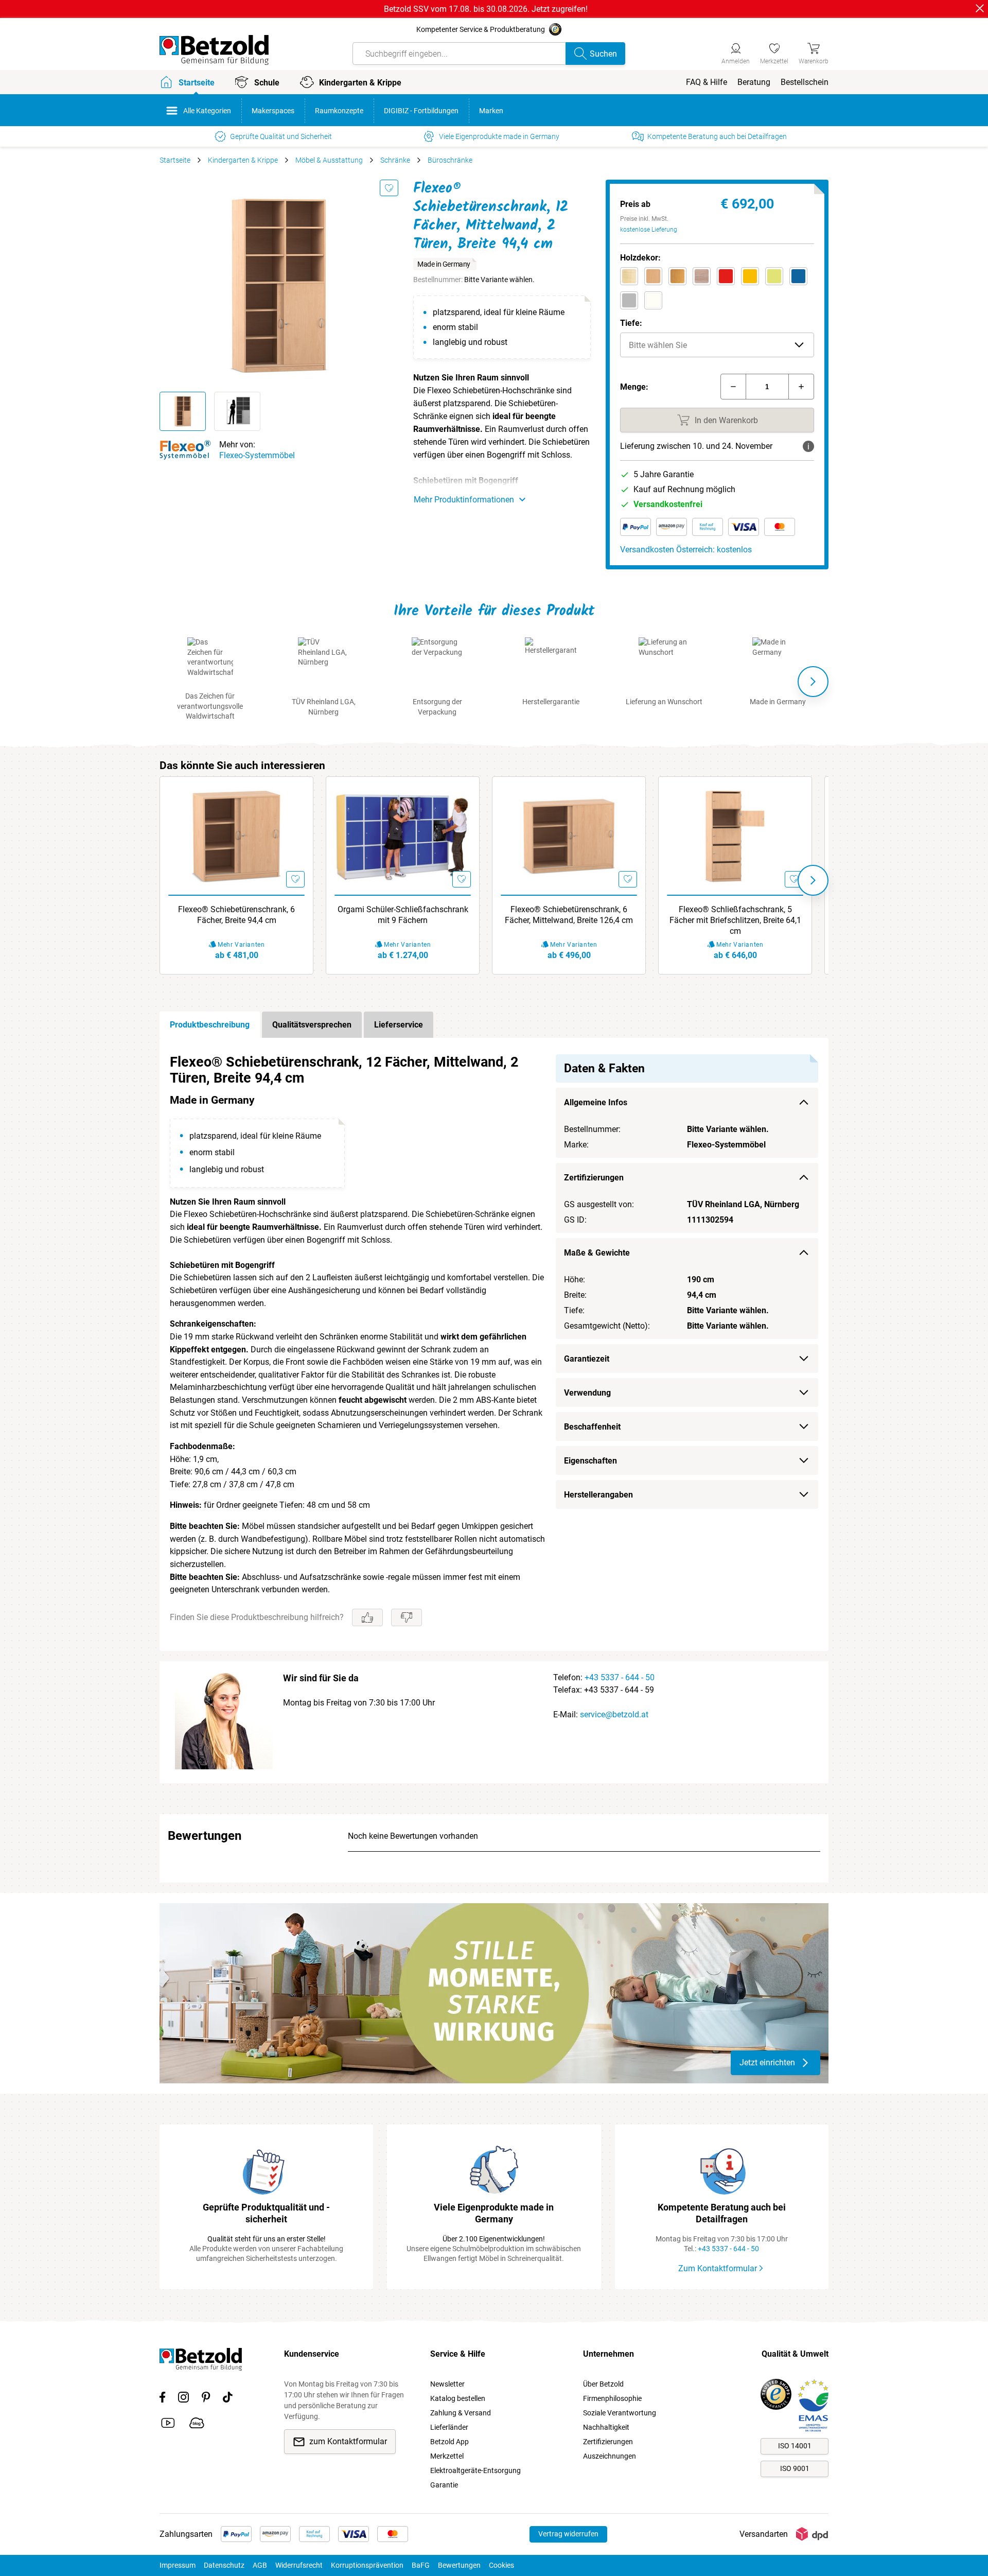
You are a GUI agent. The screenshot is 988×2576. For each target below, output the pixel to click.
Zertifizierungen (608, 2442)
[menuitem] (707, 82)
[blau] (798, 276)
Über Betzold (603, 2384)
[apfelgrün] (774, 276)
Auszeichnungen (610, 2456)
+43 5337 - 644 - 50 (620, 1677)
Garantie (444, 2485)
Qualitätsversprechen (312, 1025)
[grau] (629, 300)
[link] (774, 52)
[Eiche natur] (702, 276)
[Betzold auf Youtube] (168, 2425)
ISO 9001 (795, 2468)
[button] (717, 345)
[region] (494, 1344)
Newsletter (447, 2384)
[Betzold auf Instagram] (183, 2399)
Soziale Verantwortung (620, 2413)
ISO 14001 (795, 2446)
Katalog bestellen (458, 2398)
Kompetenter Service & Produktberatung (481, 29)
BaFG (421, 2565)
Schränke (395, 160)
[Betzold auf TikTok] (228, 2399)
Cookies (501, 2565)
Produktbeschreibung (210, 1025)
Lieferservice (399, 1025)
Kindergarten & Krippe (243, 160)
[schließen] (980, 8)
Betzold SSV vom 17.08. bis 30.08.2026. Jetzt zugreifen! (486, 9)
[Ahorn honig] (629, 276)
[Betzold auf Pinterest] (206, 2399)
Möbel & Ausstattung (329, 160)
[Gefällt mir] (367, 1617)
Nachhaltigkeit (606, 2427)
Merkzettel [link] (447, 2456)
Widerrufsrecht (299, 2565)
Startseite (175, 160)
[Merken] (389, 188)
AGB (260, 2565)
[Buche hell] (653, 276)
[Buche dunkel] (677, 276)
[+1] (801, 387)
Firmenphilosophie (612, 2398)
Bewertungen (459, 2565)
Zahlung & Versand (461, 2413)
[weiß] (653, 300)
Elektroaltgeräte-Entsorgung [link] (475, 2470)
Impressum (178, 2565)
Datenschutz (224, 2565)
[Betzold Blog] (197, 2425)
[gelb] (750, 276)
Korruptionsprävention (367, 2565)
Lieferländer (449, 2427)
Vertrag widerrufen (568, 2534)
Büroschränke (450, 160)
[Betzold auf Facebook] (162, 2399)
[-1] (733, 387)
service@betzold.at (614, 1715)
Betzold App (449, 2442)
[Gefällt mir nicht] (407, 1617)
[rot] (726, 276)
